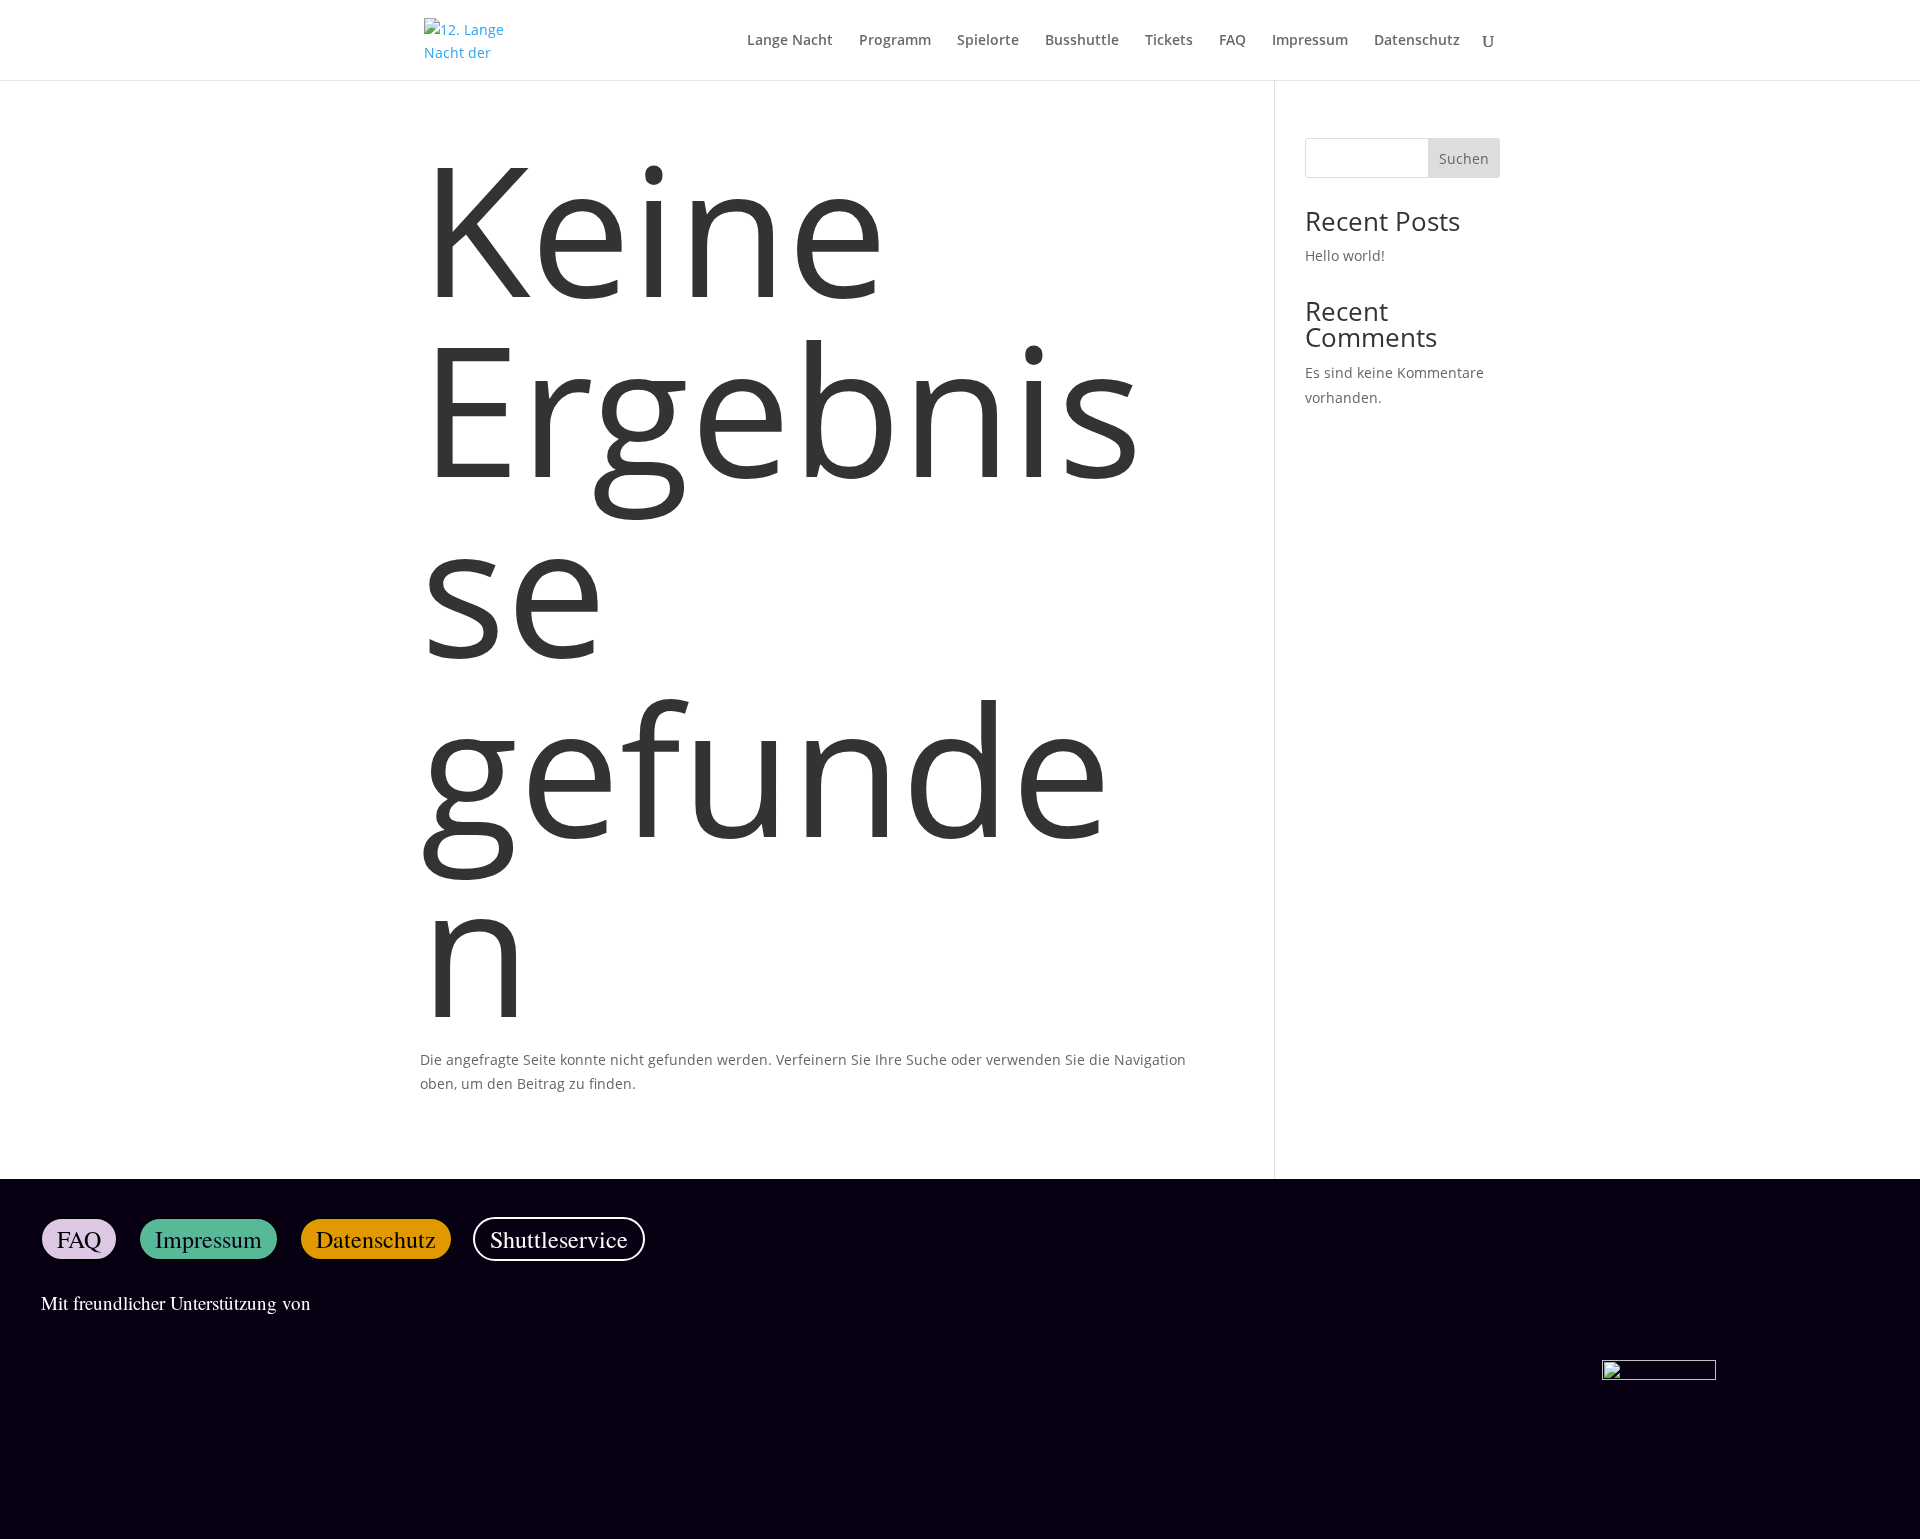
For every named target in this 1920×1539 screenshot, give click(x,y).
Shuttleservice (559, 1239)
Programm (895, 41)
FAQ (1232, 41)
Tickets (1169, 41)
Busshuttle (1082, 41)
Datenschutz (1417, 41)
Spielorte (988, 41)
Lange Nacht (790, 41)
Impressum (1310, 41)
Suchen (1464, 158)
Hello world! (1345, 255)
